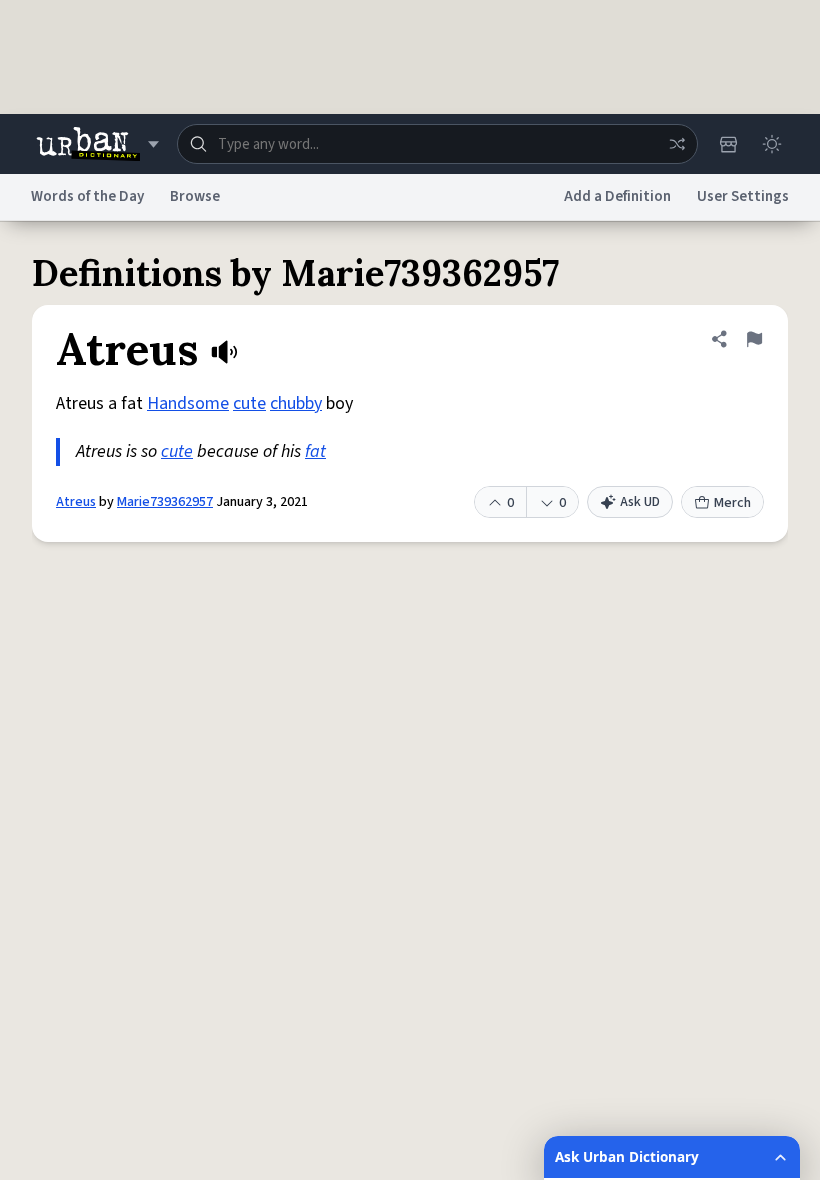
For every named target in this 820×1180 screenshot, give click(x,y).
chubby (296, 403)
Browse (195, 196)
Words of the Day (87, 196)
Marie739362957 (165, 502)
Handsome (188, 403)
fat (315, 451)
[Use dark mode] (772, 144)
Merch (732, 503)
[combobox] (437, 144)
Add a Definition (617, 196)
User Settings (743, 196)
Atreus (76, 502)
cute (249, 403)
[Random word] (677, 144)
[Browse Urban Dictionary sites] (97, 144)
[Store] (728, 144)
